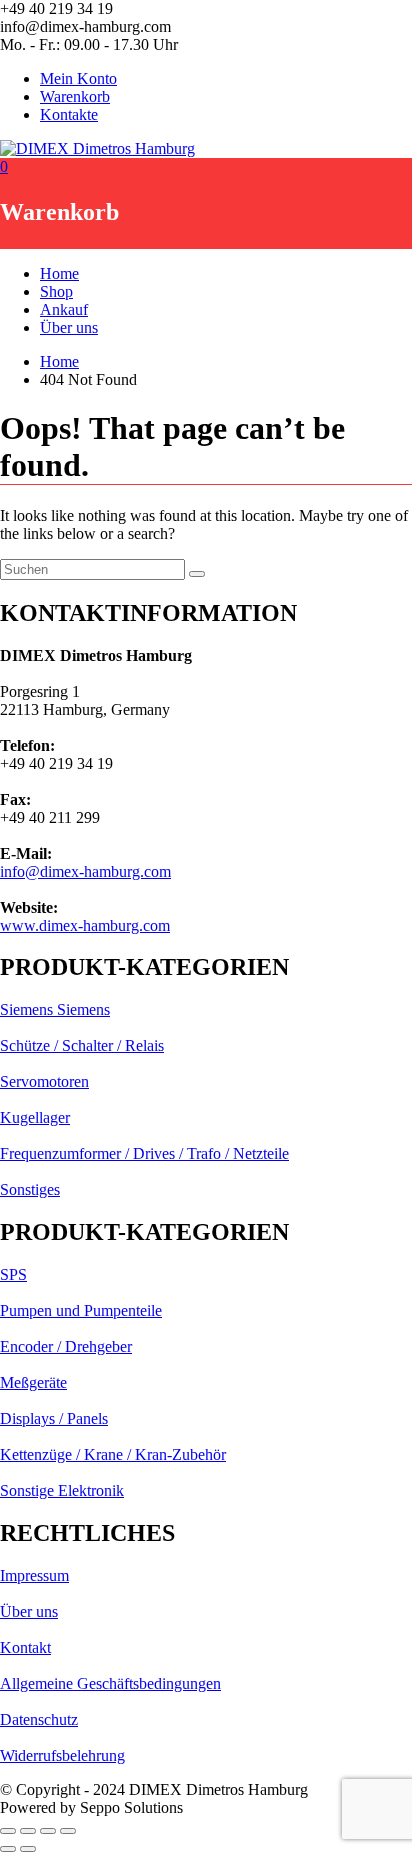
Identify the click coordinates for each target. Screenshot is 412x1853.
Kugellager (35, 1117)
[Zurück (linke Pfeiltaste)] (8, 1849)
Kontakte (69, 114)
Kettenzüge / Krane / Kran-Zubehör (113, 1454)
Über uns (69, 327)
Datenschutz (39, 1719)
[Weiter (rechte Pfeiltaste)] (28, 1849)
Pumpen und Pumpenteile (81, 1310)
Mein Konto (78, 78)
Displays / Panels (54, 1418)
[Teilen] (48, 1831)
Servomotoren (44, 1081)
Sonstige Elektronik (62, 1490)
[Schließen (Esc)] (68, 1831)
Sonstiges (30, 1189)
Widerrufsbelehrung (62, 1755)
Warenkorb (75, 96)
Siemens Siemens (55, 1009)
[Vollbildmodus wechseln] (28, 1831)
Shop (56, 291)
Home (59, 273)
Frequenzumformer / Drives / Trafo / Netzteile (144, 1153)
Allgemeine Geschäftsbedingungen (110, 1683)
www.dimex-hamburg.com (85, 925)
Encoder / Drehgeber (66, 1346)
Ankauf (64, 309)
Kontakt (25, 1647)
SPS (13, 1274)
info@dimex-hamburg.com (85, 871)
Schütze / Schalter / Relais (82, 1045)
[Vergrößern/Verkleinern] (8, 1831)
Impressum (34, 1575)
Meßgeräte (33, 1382)
